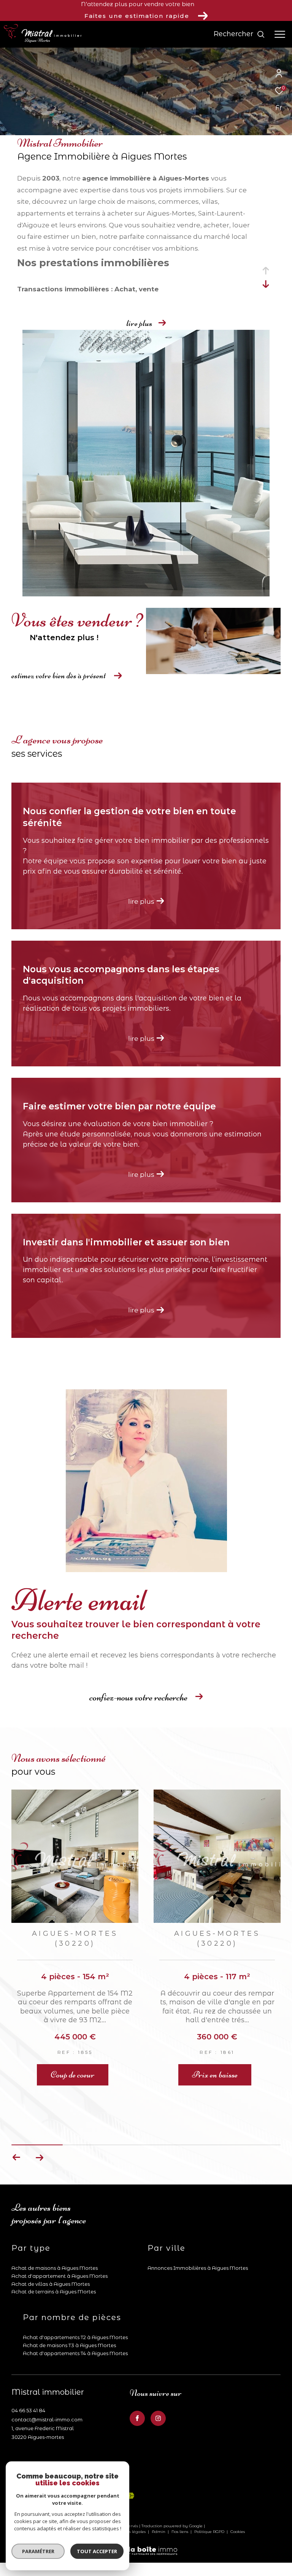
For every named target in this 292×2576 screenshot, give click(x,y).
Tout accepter (97, 2551)
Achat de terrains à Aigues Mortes (54, 2261)
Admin (159, 2502)
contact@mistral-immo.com (47, 2389)
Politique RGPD (209, 2502)
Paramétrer (38, 2551)
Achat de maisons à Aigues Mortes (55, 2238)
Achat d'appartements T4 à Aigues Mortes (75, 2323)
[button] (39, 2127)
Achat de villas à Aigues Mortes (51, 2254)
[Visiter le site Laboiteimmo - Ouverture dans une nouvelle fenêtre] (146, 2516)
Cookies (238, 2502)
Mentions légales (129, 2502)
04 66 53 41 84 (28, 2380)
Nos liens (180, 2502)
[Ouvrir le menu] (280, 34)
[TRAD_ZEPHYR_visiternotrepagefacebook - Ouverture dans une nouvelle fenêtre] (137, 2388)
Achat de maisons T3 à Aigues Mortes (69, 2315)
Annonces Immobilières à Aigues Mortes (198, 2238)
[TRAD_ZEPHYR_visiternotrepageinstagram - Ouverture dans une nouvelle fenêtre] (158, 2388)
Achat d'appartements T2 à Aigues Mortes (75, 2307)
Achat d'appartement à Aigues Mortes (60, 2246)
